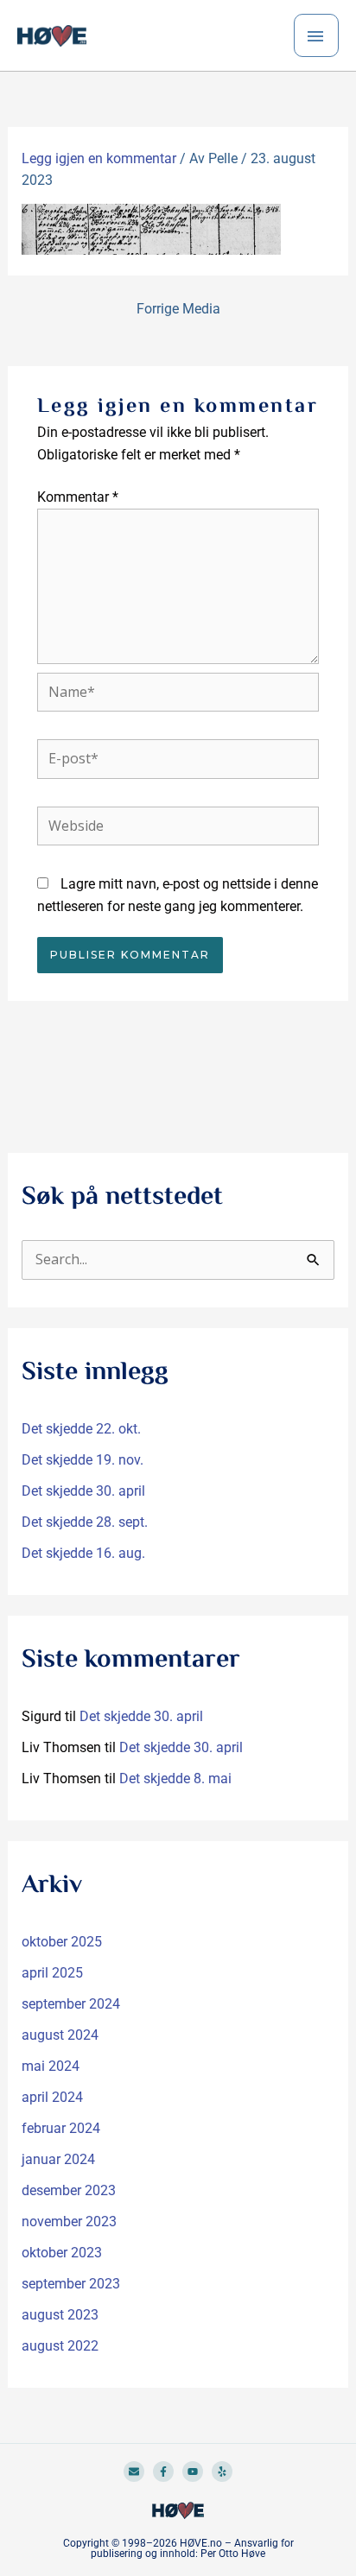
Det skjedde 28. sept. (85, 1522)
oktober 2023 (62, 2253)
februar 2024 (61, 2128)
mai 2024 (51, 2066)
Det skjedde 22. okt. (81, 1429)
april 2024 (52, 2097)
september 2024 (71, 2004)
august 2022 (60, 2346)
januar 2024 (58, 2159)
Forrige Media (178, 309)
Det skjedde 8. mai (175, 1779)
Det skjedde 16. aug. (83, 1553)
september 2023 (71, 2284)
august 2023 (60, 2315)
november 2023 (69, 2222)
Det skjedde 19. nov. (83, 1460)
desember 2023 (69, 2190)
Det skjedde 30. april (83, 1491)
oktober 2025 (62, 1942)
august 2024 (60, 2035)
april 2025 (52, 1973)
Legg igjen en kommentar (99, 158)
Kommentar (78, 497)
